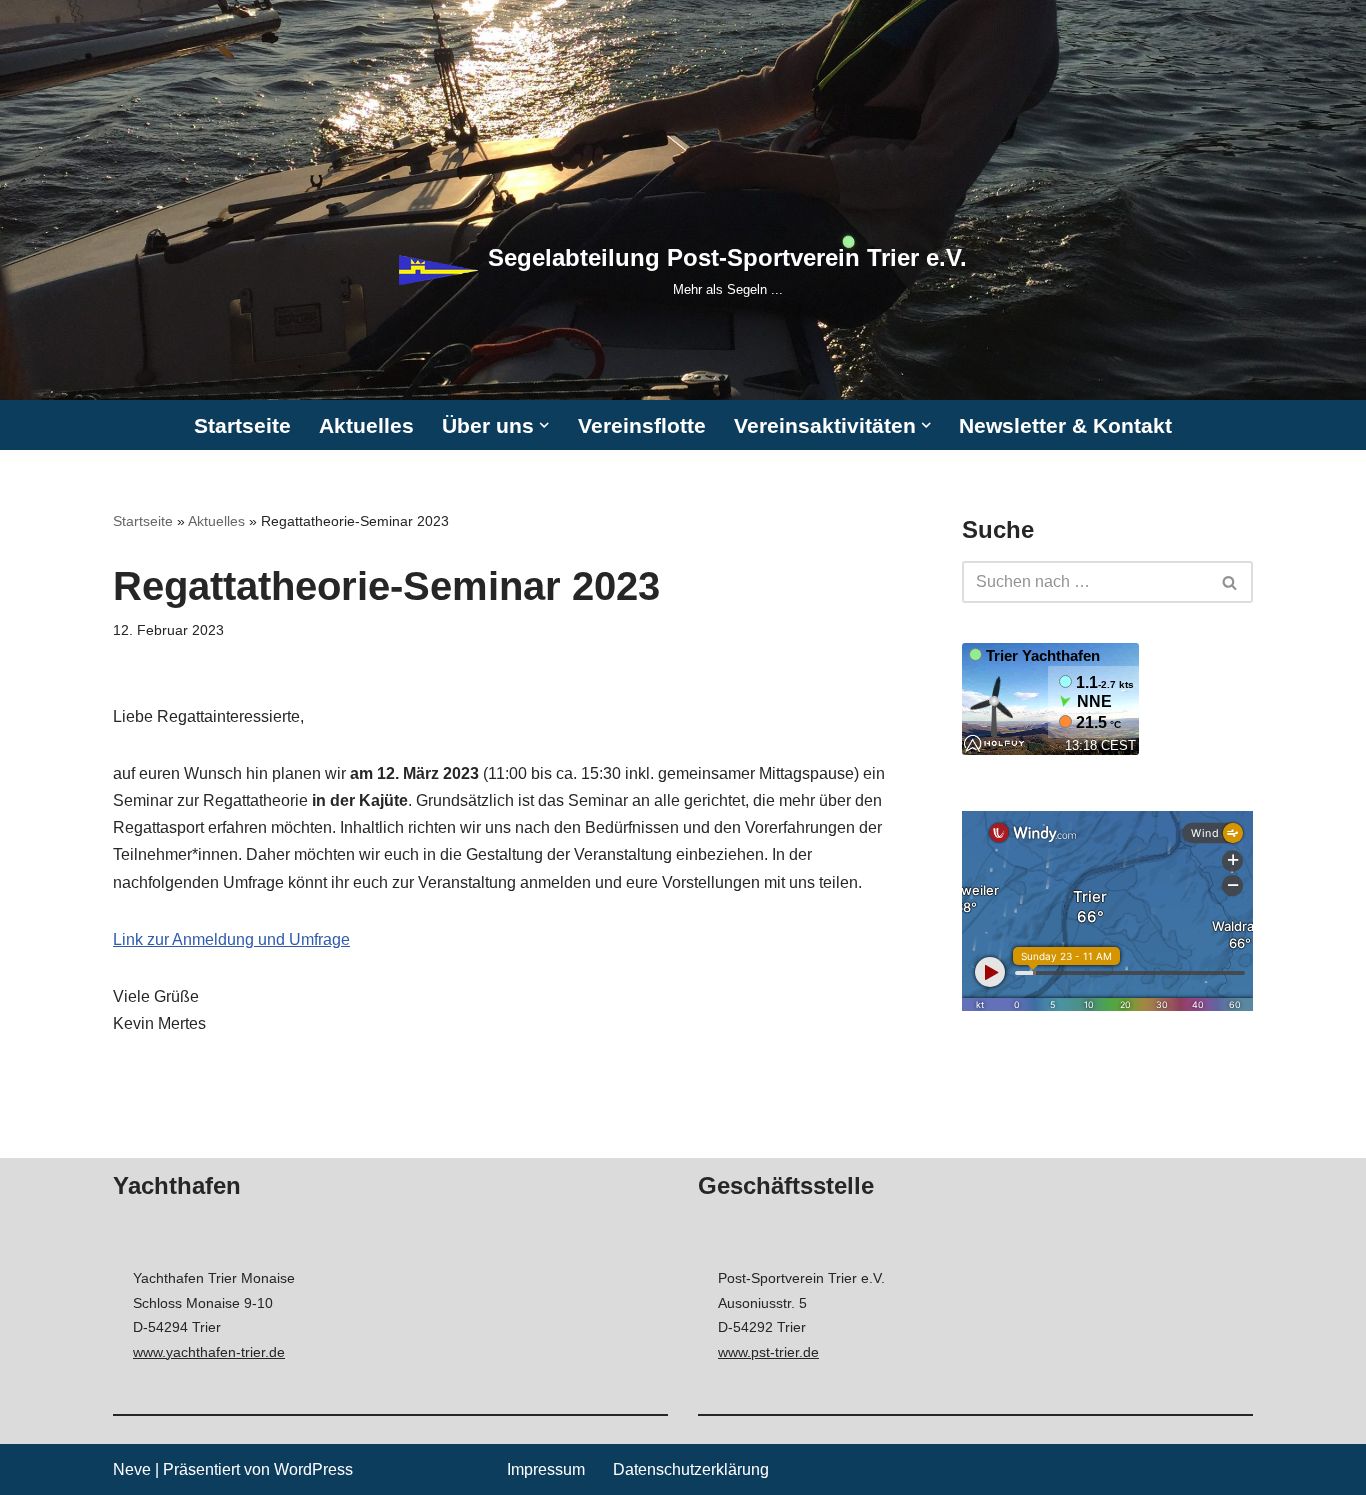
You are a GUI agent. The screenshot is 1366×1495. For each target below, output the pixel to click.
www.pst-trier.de (768, 1352)
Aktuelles (366, 425)
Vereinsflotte (642, 425)
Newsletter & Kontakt (1065, 425)
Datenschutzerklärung (691, 1469)
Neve (132, 1469)
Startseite (242, 425)
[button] (544, 425)
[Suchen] (1230, 582)
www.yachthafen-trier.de (209, 1352)
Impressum (546, 1469)
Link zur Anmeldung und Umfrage (231, 939)
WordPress (313, 1469)
